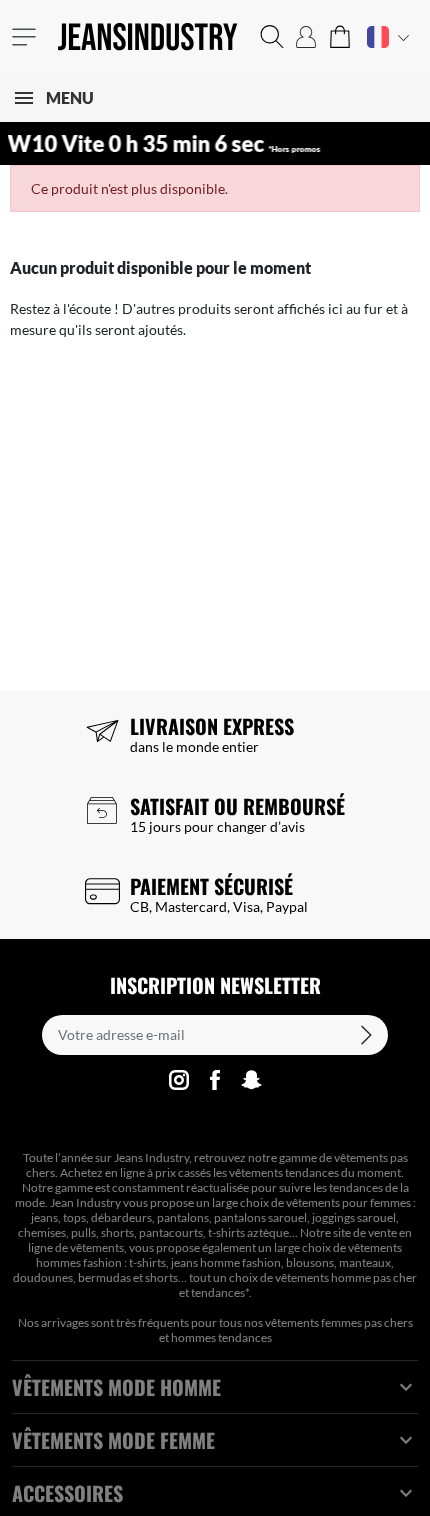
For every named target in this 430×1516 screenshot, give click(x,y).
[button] (272, 37)
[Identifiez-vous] (306, 37)
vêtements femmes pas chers (339, 1322)
